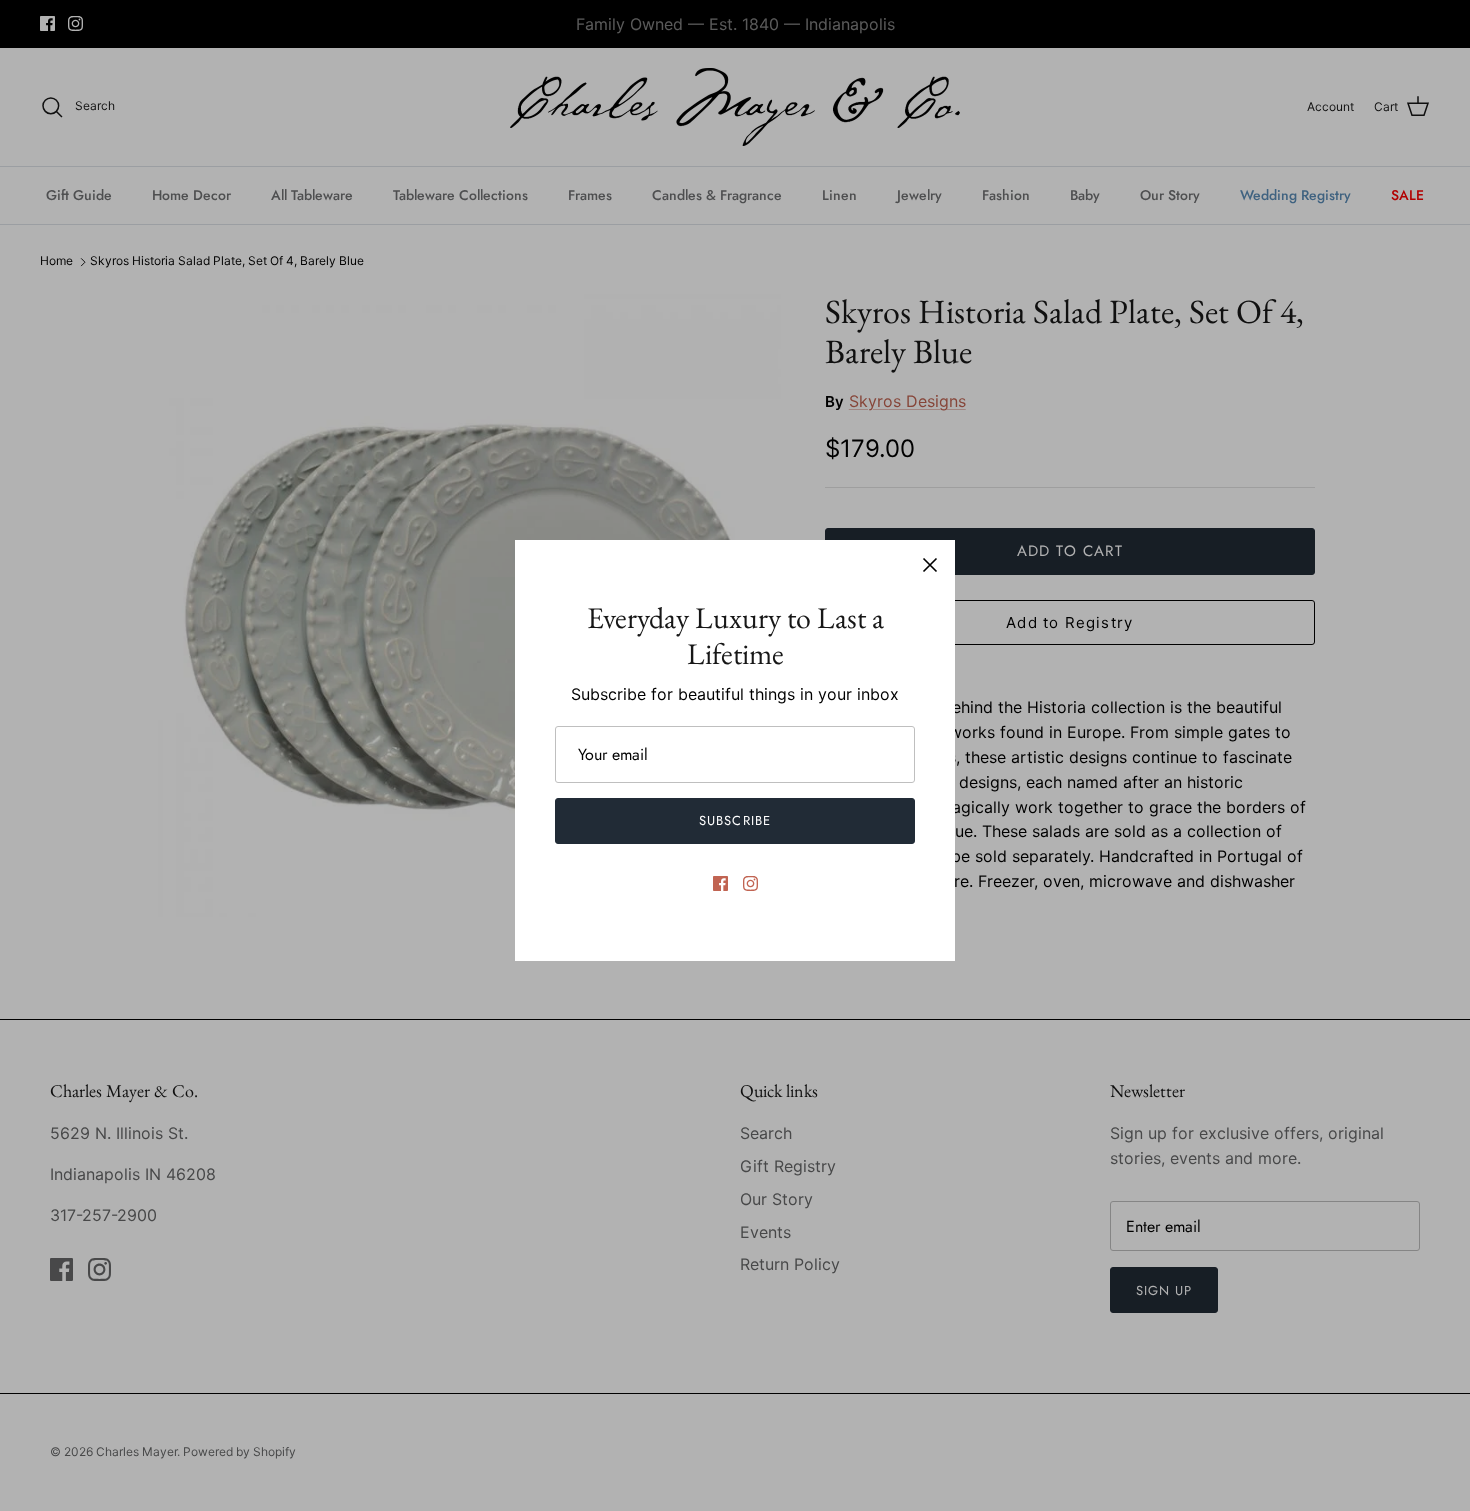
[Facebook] (720, 883)
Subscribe (734, 820)
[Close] (930, 565)
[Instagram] (750, 883)
